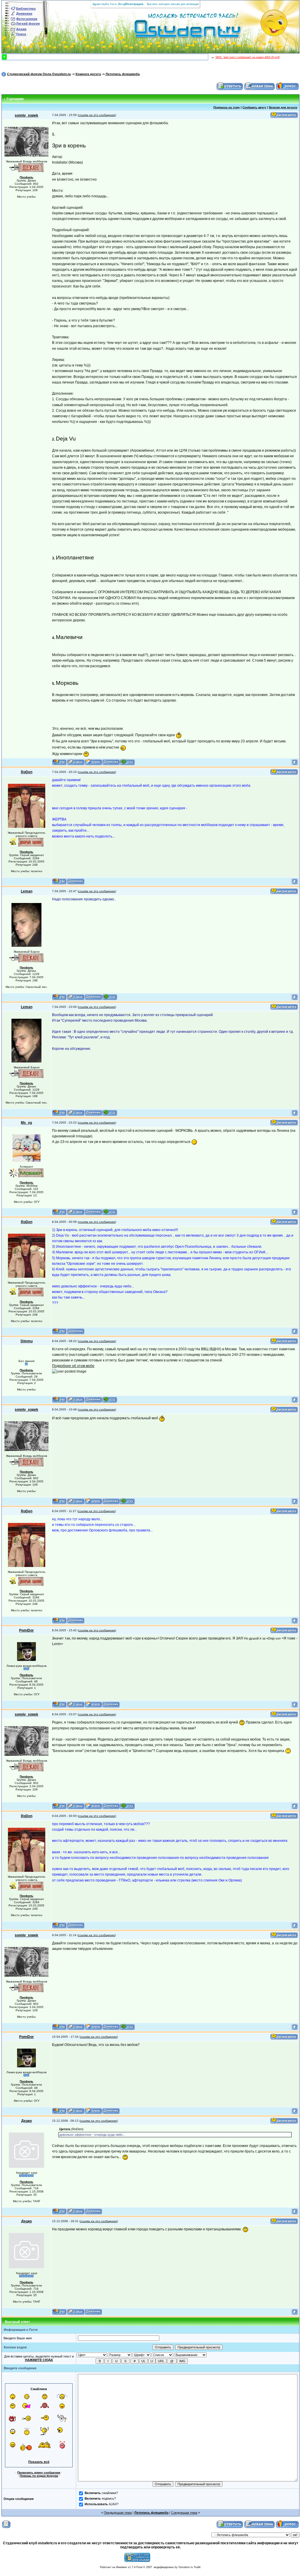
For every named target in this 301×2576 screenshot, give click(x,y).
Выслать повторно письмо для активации (173, 4)
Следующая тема (184, 2513)
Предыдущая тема (118, 2513)
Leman (27, 891)
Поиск (21, 34)
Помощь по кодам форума (39, 2476)
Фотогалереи (27, 19)
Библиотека (26, 9)
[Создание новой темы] (260, 86)
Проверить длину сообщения (39, 2472)
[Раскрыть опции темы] (6, 2524)
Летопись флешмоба (123, 74)
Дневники (24, 14)
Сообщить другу (254, 107)
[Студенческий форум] (178, 31)
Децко (26, 2121)
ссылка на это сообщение (97, 115)
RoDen (27, 772)
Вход (122, 4)
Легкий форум (28, 23)
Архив (21, 29)
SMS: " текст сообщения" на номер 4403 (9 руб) (248, 57)
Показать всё (39, 2462)
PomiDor (26, 1630)
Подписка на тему (227, 107)
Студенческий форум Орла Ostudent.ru (39, 74)
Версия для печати (283, 107)
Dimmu (27, 1341)
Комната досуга (88, 74)
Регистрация (134, 4)
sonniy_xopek (26, 115)
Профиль (26, 177)
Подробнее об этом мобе (73, 1366)
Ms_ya (26, 1123)
